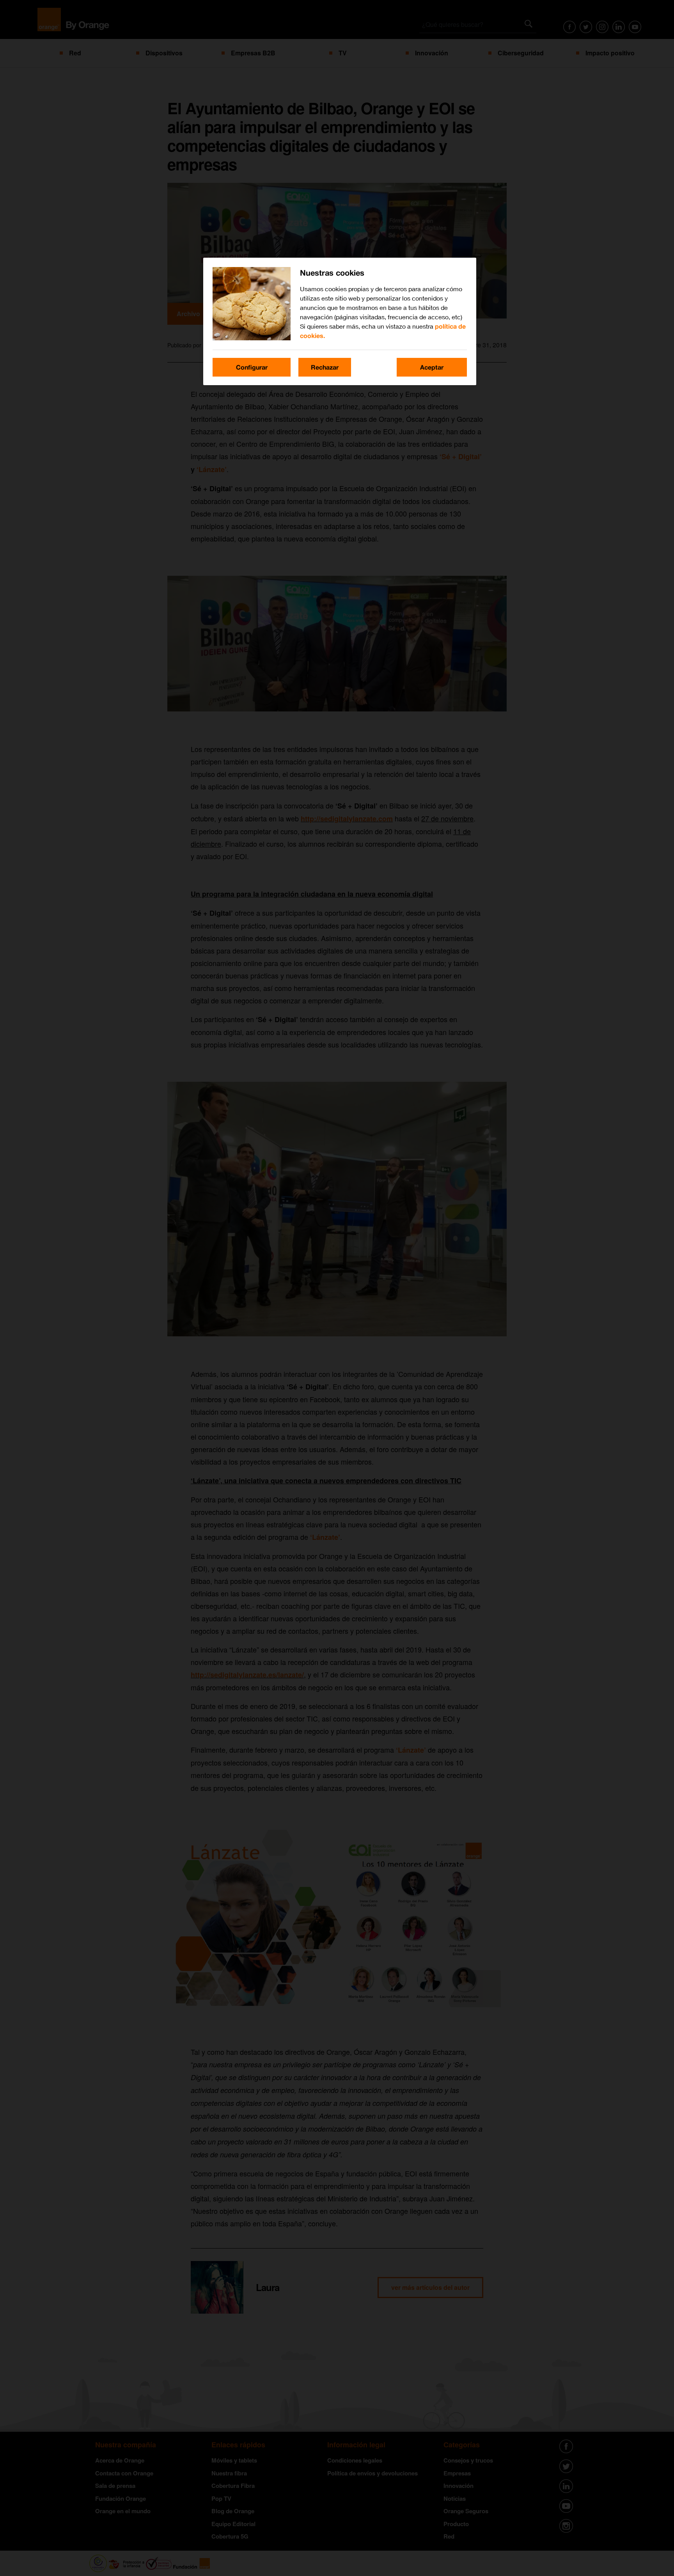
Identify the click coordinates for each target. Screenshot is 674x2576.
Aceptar (432, 367)
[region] (340, 321)
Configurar (252, 367)
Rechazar (325, 367)
